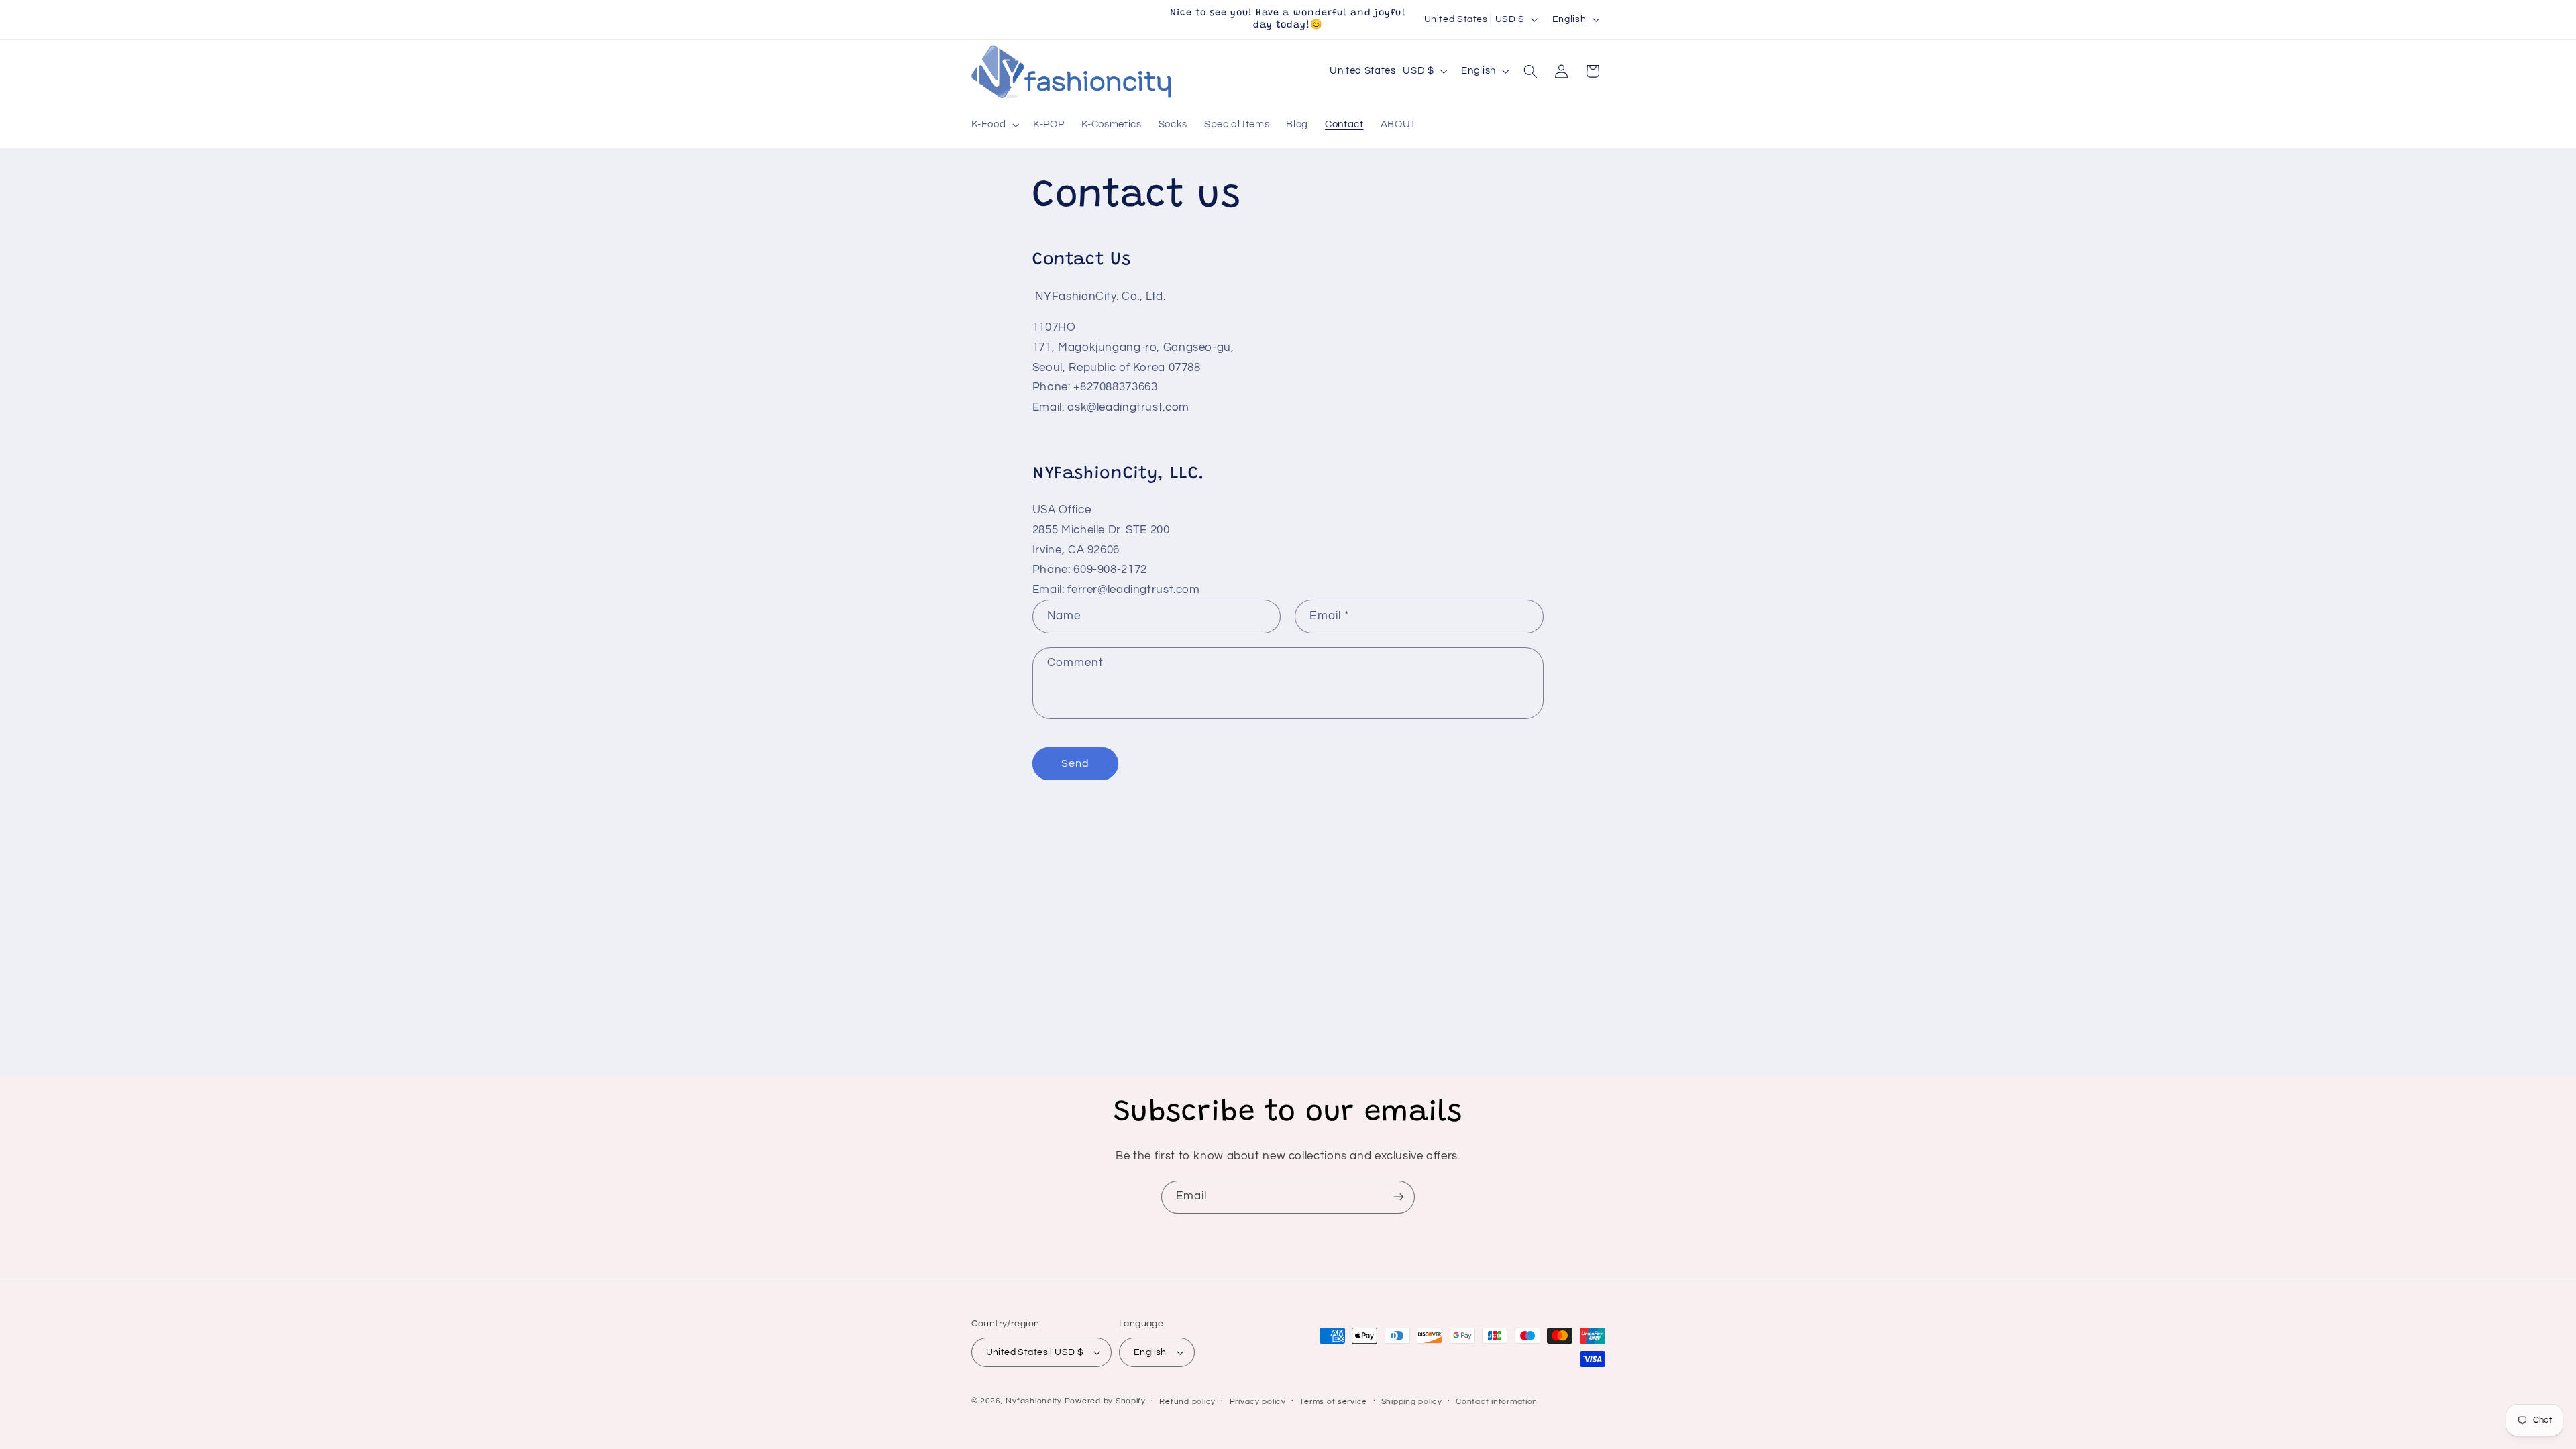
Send (1075, 763)
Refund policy (1187, 1402)
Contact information (1497, 1402)
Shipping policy (1412, 1402)
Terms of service (1333, 1402)
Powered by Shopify (1105, 1401)
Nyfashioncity (1034, 1401)
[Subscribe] (1399, 1197)
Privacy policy (1258, 1402)
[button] (994, 125)
